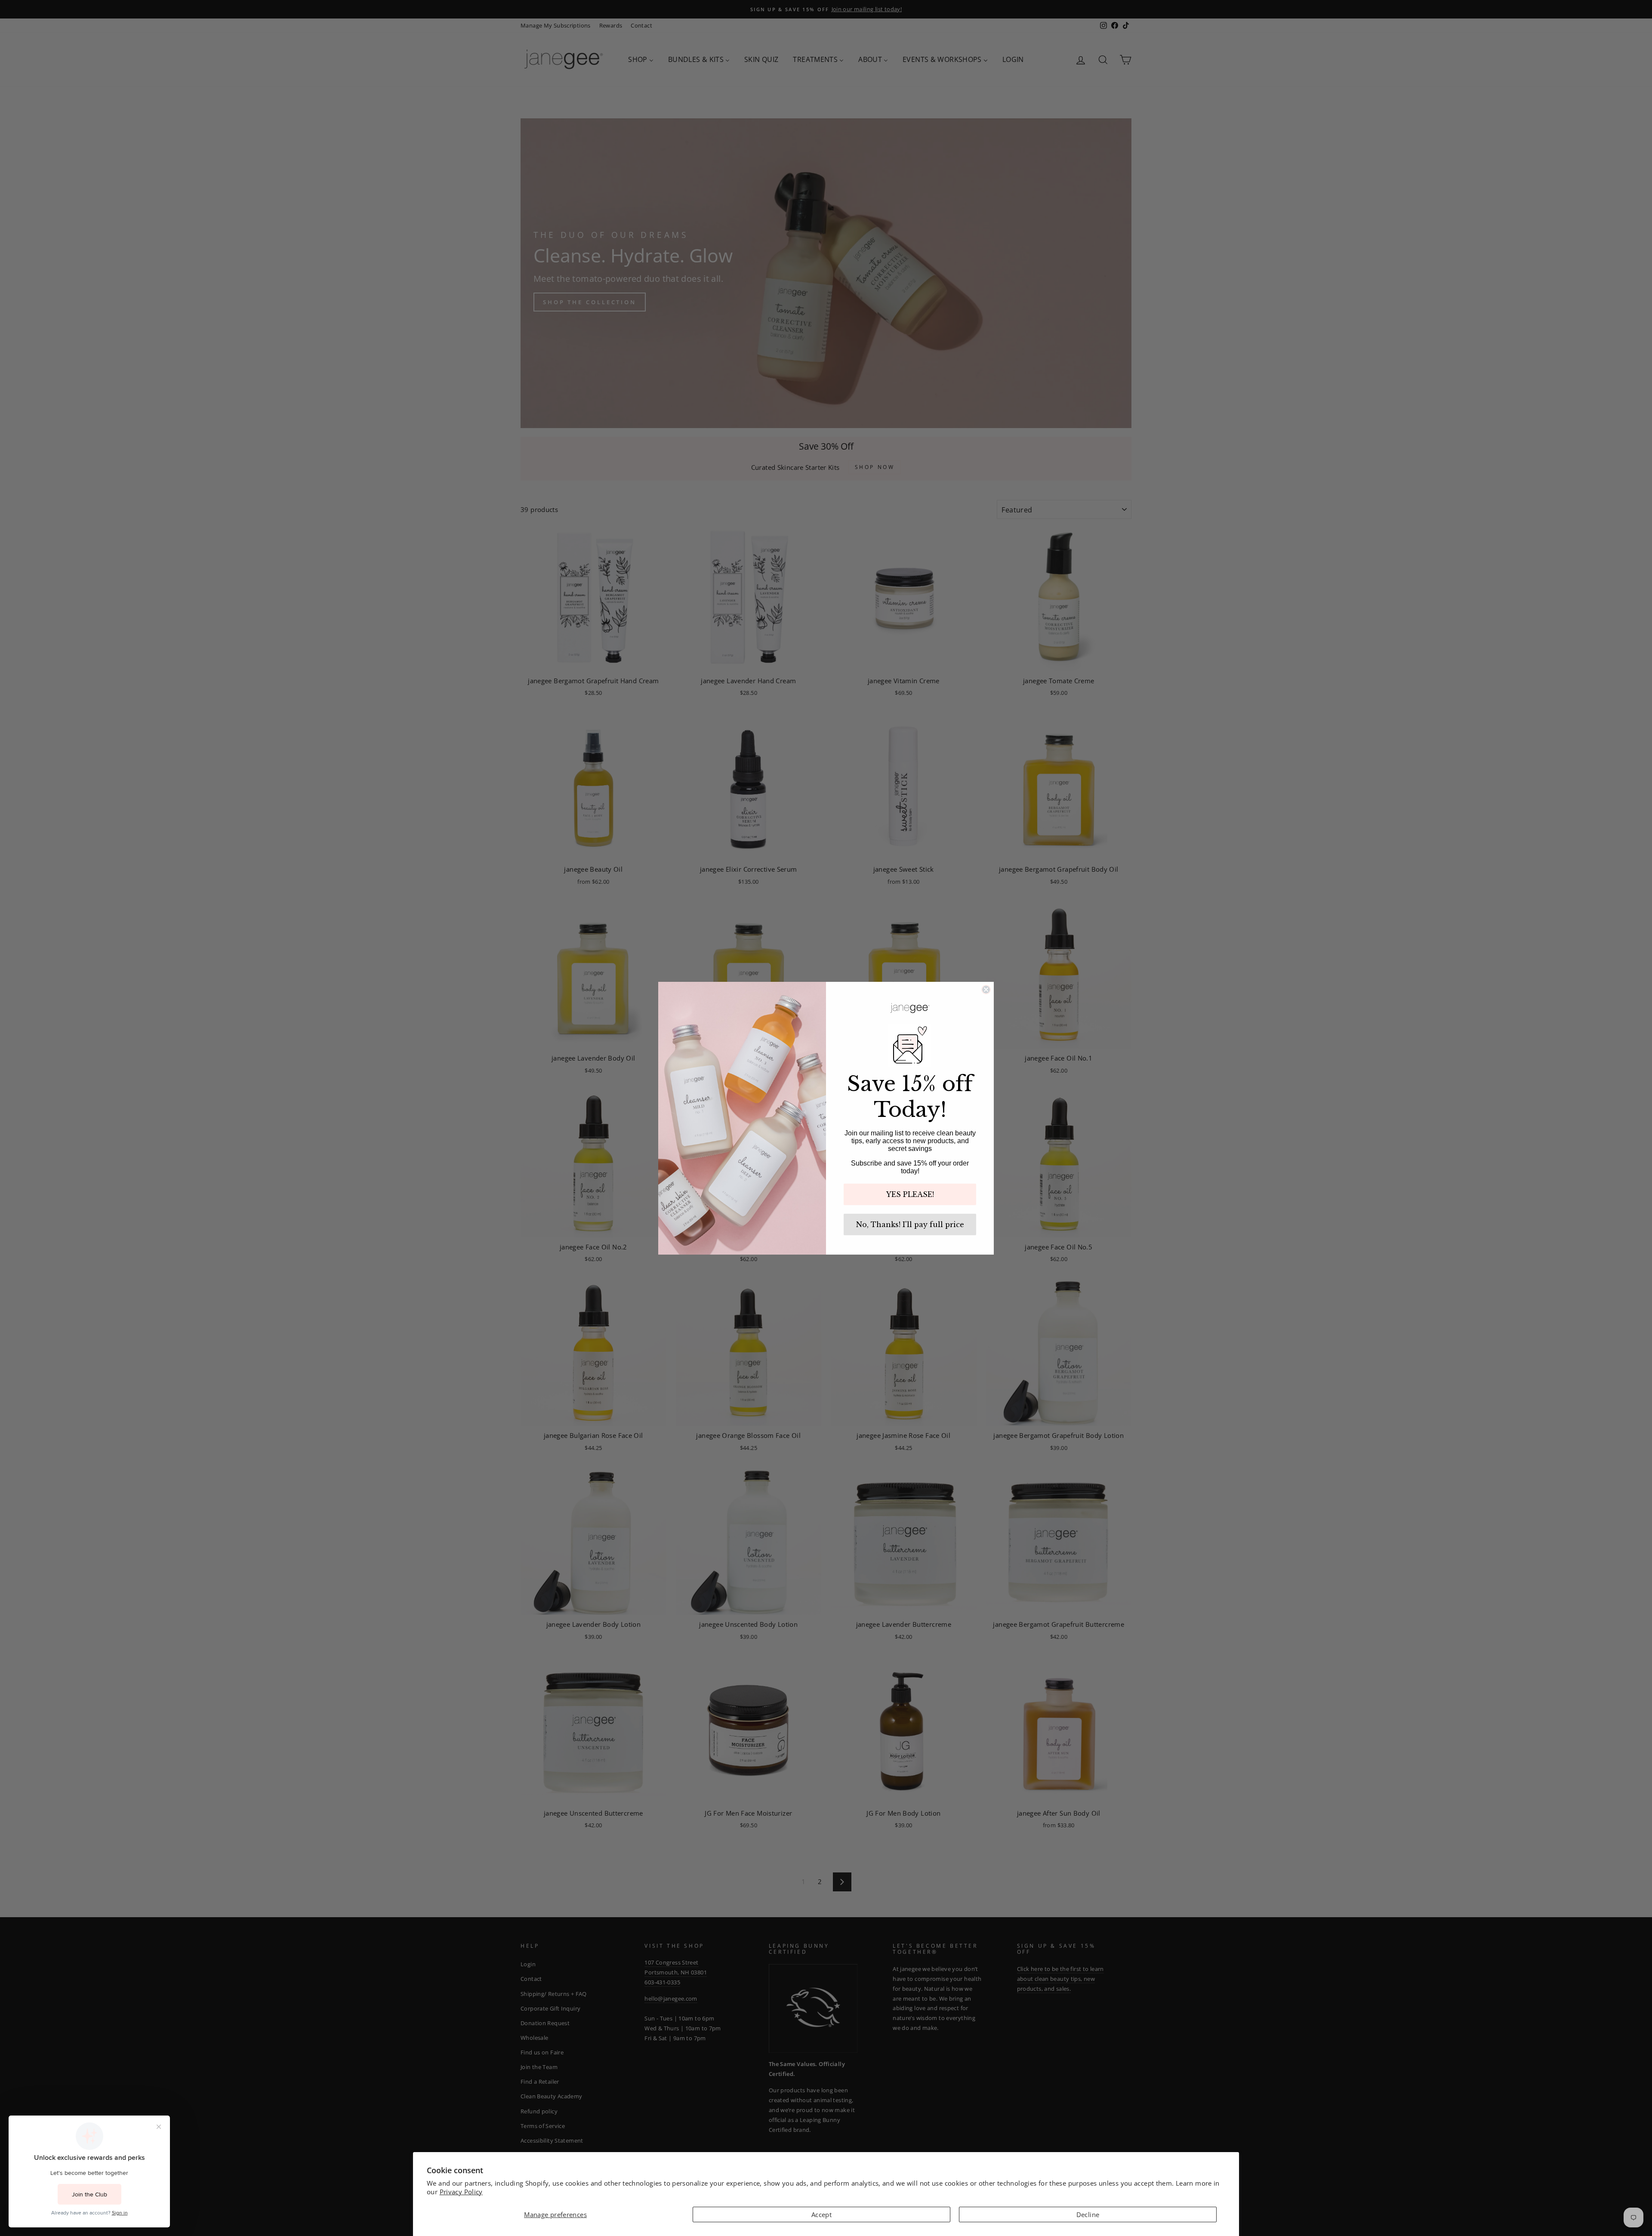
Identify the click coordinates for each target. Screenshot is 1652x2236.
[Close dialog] (986, 990)
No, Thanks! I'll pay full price (910, 1224)
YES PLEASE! (910, 1194)
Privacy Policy (461, 2192)
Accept (821, 2214)
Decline (1088, 2214)
